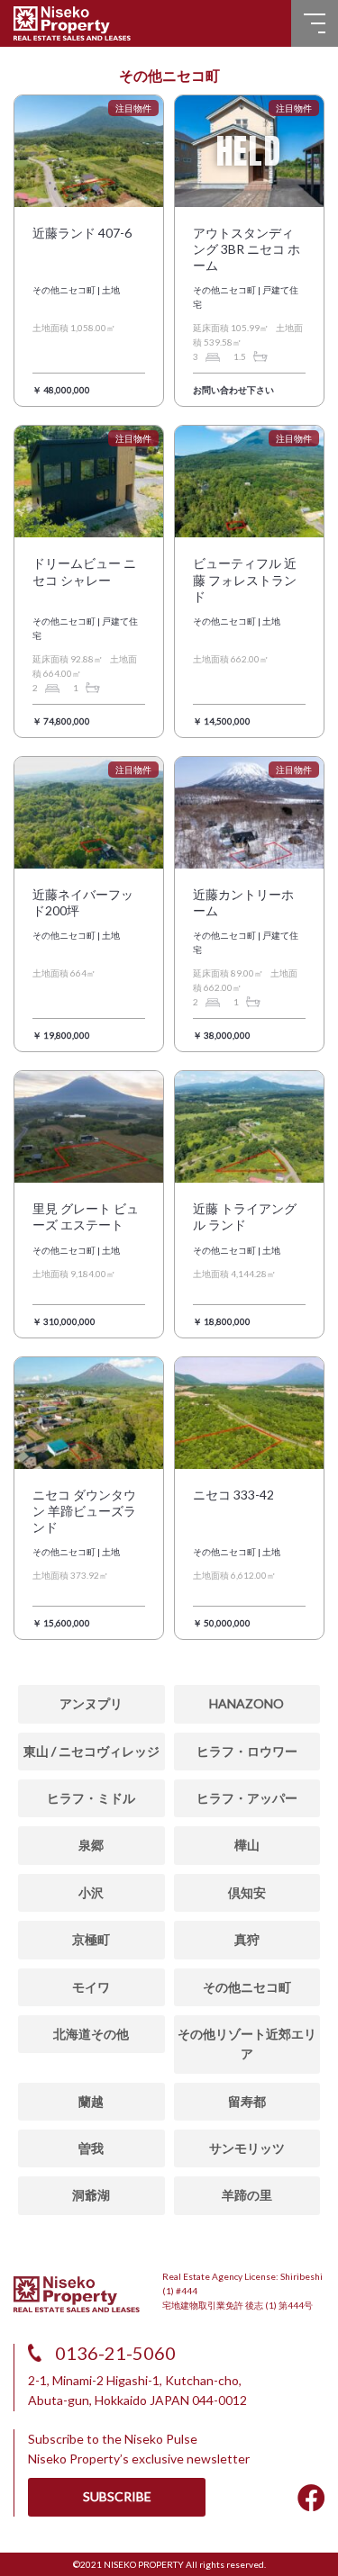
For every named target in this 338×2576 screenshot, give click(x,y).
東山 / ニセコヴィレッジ (91, 1751)
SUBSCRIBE (117, 2496)
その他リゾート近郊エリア (247, 2044)
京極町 (91, 1939)
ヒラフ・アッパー (247, 1798)
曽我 (91, 2148)
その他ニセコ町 (247, 1987)
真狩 (247, 1939)
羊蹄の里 (247, 2195)
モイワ (91, 1987)
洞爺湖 (91, 2195)
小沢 (91, 1892)
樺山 (247, 1845)
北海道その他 (91, 2034)
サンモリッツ (247, 2148)
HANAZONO (247, 1703)
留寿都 (247, 2101)
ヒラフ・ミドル (91, 1798)
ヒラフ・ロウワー (247, 1751)
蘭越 (91, 2101)
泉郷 (91, 1845)
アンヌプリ (91, 1703)
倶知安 (247, 1892)
